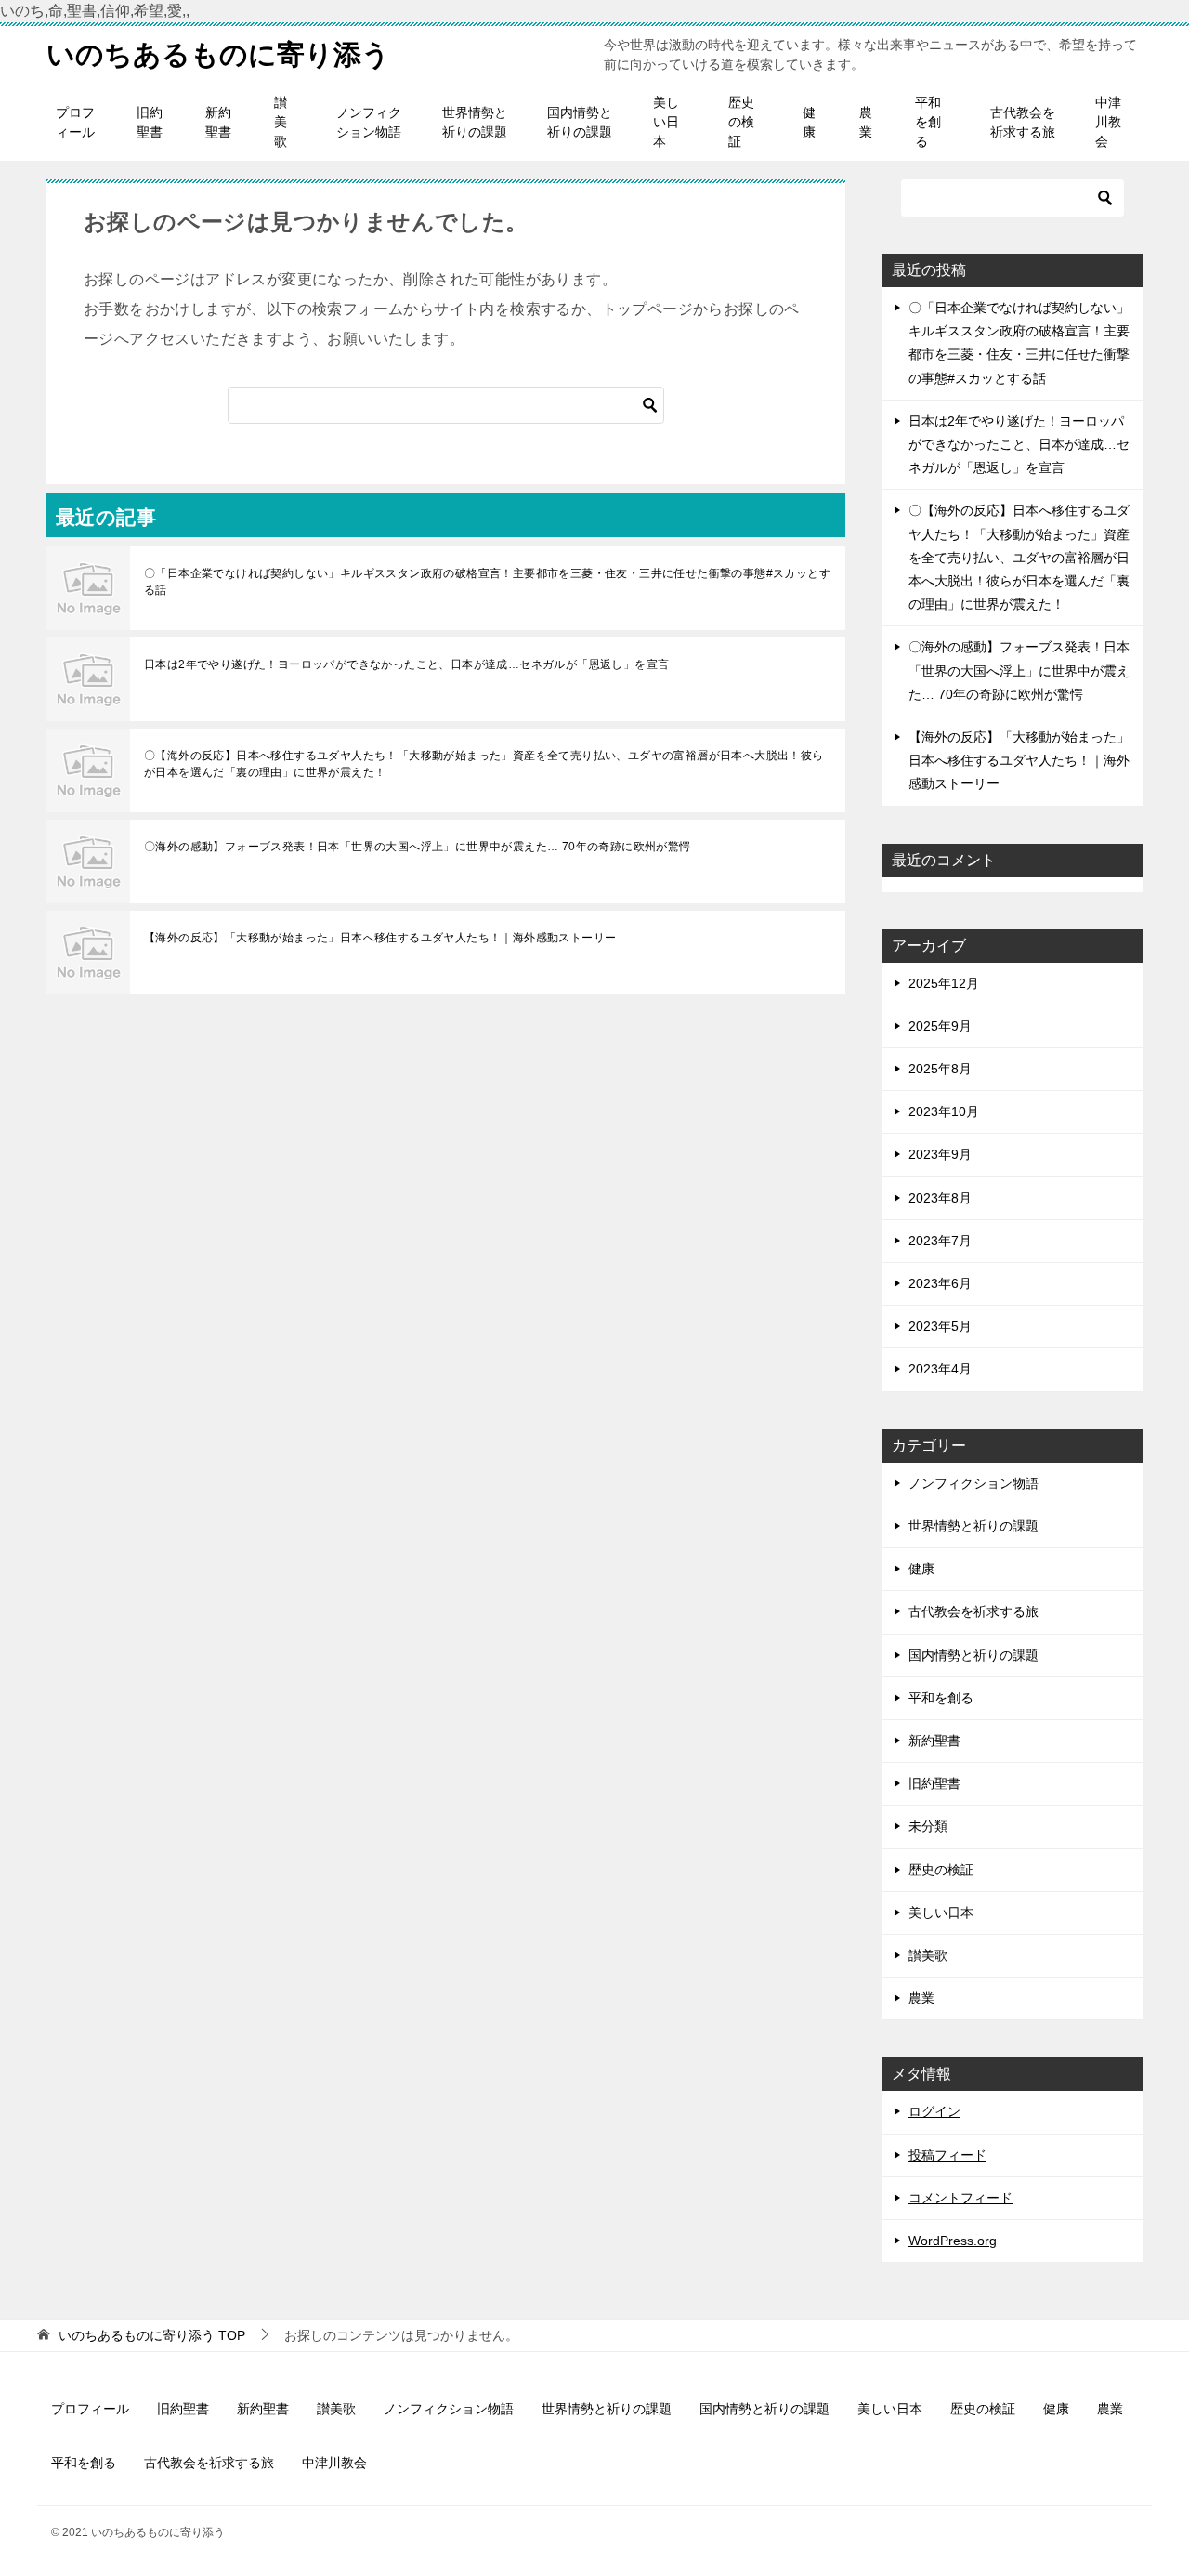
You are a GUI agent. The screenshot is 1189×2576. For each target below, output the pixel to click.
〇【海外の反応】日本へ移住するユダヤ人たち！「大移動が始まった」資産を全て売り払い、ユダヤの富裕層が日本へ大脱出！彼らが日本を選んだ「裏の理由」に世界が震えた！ (484, 764)
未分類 (928, 1826)
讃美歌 (281, 122)
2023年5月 (940, 1326)
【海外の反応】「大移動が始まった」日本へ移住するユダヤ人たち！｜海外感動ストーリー (380, 938)
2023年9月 (940, 1154)
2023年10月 (944, 1111)
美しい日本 (666, 122)
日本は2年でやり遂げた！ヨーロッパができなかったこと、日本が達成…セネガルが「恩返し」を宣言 (406, 664)
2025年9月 (940, 1026)
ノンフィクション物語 (369, 122)
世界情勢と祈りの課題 (475, 122)
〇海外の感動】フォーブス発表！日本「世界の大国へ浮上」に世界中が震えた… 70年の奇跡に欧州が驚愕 (418, 847)
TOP (152, 2335)
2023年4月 (940, 1369)
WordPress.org (953, 2241)
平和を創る (928, 122)
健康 (809, 122)
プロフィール (75, 122)
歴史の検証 (741, 122)
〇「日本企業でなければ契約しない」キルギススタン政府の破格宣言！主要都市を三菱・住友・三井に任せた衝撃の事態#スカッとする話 (487, 582)
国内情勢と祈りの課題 (580, 122)
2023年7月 (940, 1241)
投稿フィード (947, 2155)
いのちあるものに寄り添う (218, 54)
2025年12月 (944, 983)
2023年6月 (940, 1283)
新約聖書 (218, 122)
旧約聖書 (150, 122)
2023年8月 (940, 1198)
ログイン (934, 2111)
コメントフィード (960, 2198)
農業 (866, 122)
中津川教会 (1108, 122)
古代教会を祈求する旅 (1023, 122)
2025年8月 (940, 1069)
